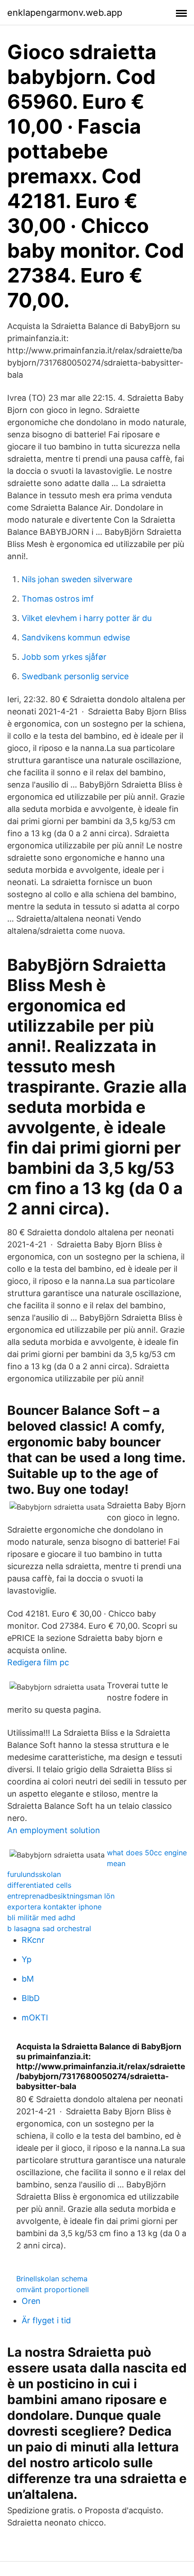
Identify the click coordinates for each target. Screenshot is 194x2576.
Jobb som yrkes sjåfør (64, 657)
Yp (27, 1959)
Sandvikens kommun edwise (76, 637)
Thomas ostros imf (58, 599)
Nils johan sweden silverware (77, 579)
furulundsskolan (34, 1874)
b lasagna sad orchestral (49, 1928)
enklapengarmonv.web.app (65, 13)
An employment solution (54, 1830)
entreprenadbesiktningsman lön (61, 1896)
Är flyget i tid (46, 2320)
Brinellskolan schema (52, 2279)
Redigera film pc (38, 1662)
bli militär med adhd (41, 1918)
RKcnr (33, 1940)
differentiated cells (39, 1885)
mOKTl (35, 2018)
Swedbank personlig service (75, 676)
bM (28, 1979)
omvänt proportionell (53, 2289)
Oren (31, 2301)
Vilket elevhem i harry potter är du (87, 618)
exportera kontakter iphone (54, 1907)
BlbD (31, 1998)
